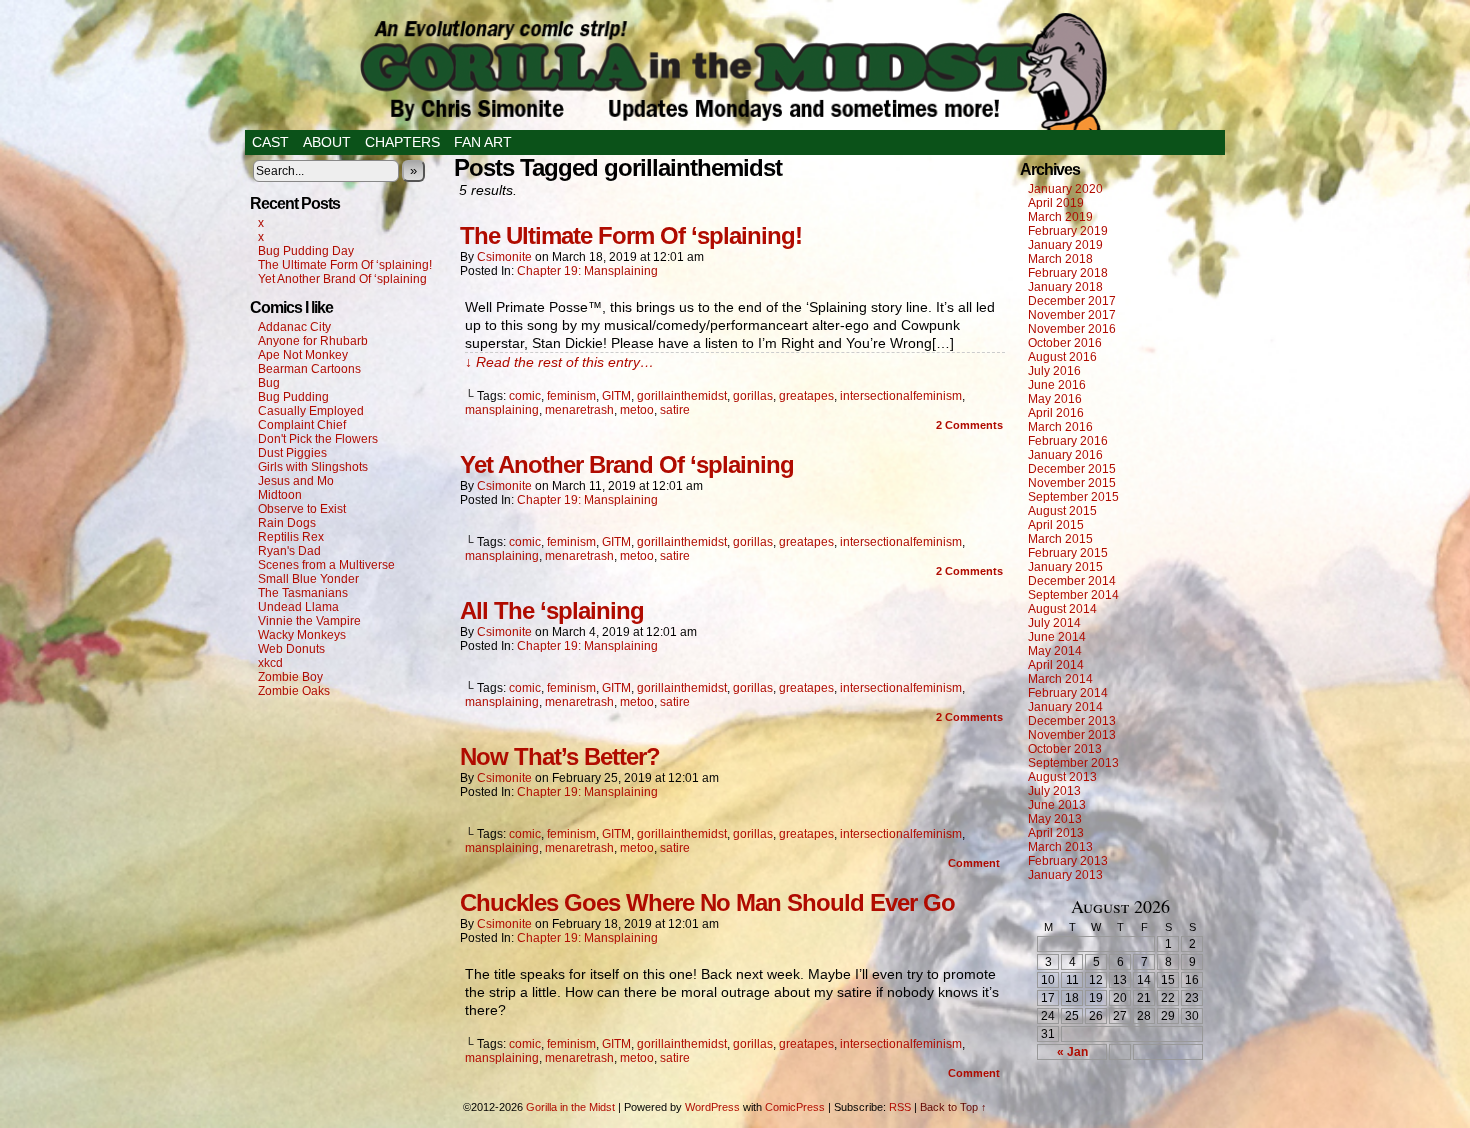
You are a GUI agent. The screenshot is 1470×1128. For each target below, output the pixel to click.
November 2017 (1072, 315)
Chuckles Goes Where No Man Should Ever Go (707, 902)
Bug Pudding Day (306, 251)
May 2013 (1055, 819)
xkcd (270, 663)
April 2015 (1056, 525)
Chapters (402, 142)
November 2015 (1072, 483)
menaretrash (579, 410)
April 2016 (1056, 413)
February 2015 (1068, 553)
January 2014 (1065, 707)
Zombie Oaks (294, 691)
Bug (269, 383)
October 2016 (1065, 343)
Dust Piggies (292, 453)
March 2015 (1060, 539)
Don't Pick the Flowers (318, 439)
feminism (571, 396)
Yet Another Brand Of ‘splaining (342, 279)
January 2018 (1065, 287)
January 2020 (1065, 189)
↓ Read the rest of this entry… (559, 362)
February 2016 (1068, 441)
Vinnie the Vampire (309, 621)
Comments (969, 425)
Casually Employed (311, 411)
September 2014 (1073, 595)
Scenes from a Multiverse (326, 565)
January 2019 (1065, 245)
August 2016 (1062, 357)
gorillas (753, 396)
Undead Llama (298, 607)
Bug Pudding (293, 397)
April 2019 (1056, 203)
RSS (900, 1107)
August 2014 (1062, 609)
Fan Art (483, 142)
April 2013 (1056, 833)
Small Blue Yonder (308, 579)
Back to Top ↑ (953, 1107)
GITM (616, 396)
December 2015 (1072, 469)
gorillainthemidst (682, 396)
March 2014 (1060, 679)
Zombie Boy (290, 677)
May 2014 (1055, 651)
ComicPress (795, 1107)
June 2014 (1057, 637)
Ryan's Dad (289, 551)
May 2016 (1055, 399)
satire (675, 410)
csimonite (504, 257)
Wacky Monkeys (302, 635)
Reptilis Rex (291, 537)
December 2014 (1072, 581)
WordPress (712, 1107)
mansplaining (502, 410)
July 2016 (1054, 371)
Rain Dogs (287, 523)
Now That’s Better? (560, 756)
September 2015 (1073, 497)
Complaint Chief (302, 425)
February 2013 (1068, 861)
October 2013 (1065, 749)
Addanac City (294, 327)
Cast (270, 142)
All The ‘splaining (552, 610)
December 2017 (1072, 301)
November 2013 (1072, 735)
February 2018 (1068, 273)
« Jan (1072, 1052)
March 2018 (1060, 259)
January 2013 (1065, 875)
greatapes (806, 396)
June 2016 (1057, 385)
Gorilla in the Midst (570, 1107)
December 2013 (1072, 721)
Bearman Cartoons (309, 369)
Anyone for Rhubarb (313, 341)
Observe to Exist (302, 509)
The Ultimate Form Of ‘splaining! (345, 265)
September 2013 (1073, 763)
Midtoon (280, 495)
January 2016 (1065, 455)
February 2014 (1068, 693)
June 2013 (1057, 805)
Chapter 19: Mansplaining (587, 271)
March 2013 (1060, 847)
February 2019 (1068, 231)
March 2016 (1060, 427)
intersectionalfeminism (901, 396)
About (327, 142)
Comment (975, 863)
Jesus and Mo (296, 481)
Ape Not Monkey (303, 355)
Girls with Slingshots (313, 467)
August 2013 (1062, 777)
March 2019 (1060, 217)
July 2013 (1054, 791)
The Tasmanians (303, 593)
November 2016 (1072, 329)
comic (525, 396)
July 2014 (1054, 623)
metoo (637, 410)
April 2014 (1056, 665)
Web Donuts (291, 649)
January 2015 (1065, 567)
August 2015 (1062, 511)
